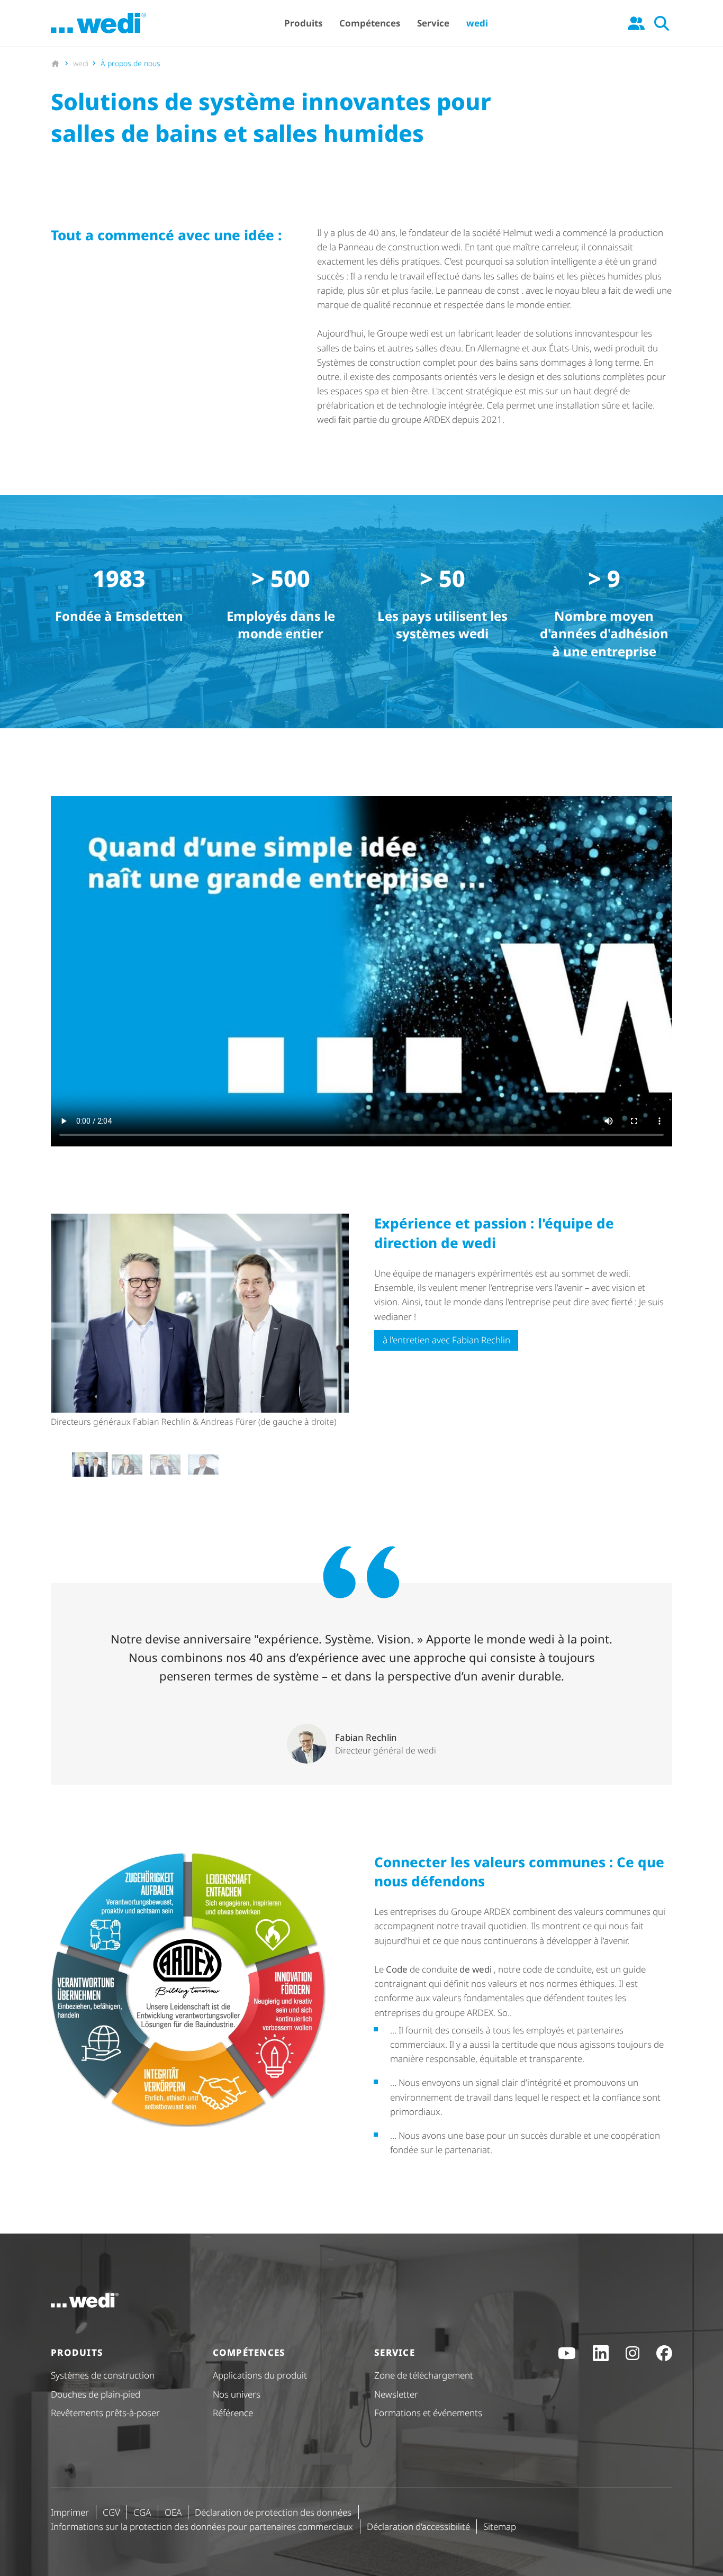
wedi (477, 23)
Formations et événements (428, 2413)
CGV (111, 2512)
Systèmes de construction (103, 2375)
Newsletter (396, 2394)
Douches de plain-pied (96, 2394)
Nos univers (237, 2394)
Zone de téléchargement (424, 2375)
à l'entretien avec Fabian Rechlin (446, 1340)
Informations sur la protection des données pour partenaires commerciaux (202, 2527)
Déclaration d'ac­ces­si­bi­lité (418, 2527)
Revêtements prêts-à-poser (105, 2413)
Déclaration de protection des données (273, 2512)
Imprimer (70, 2512)
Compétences (370, 23)
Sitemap (500, 2527)
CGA (142, 2512)
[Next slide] (340, 1465)
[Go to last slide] (60, 1465)
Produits (303, 23)
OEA (173, 2512)
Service (433, 23)
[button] (89, 1465)
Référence (233, 2413)
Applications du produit (260, 2375)
